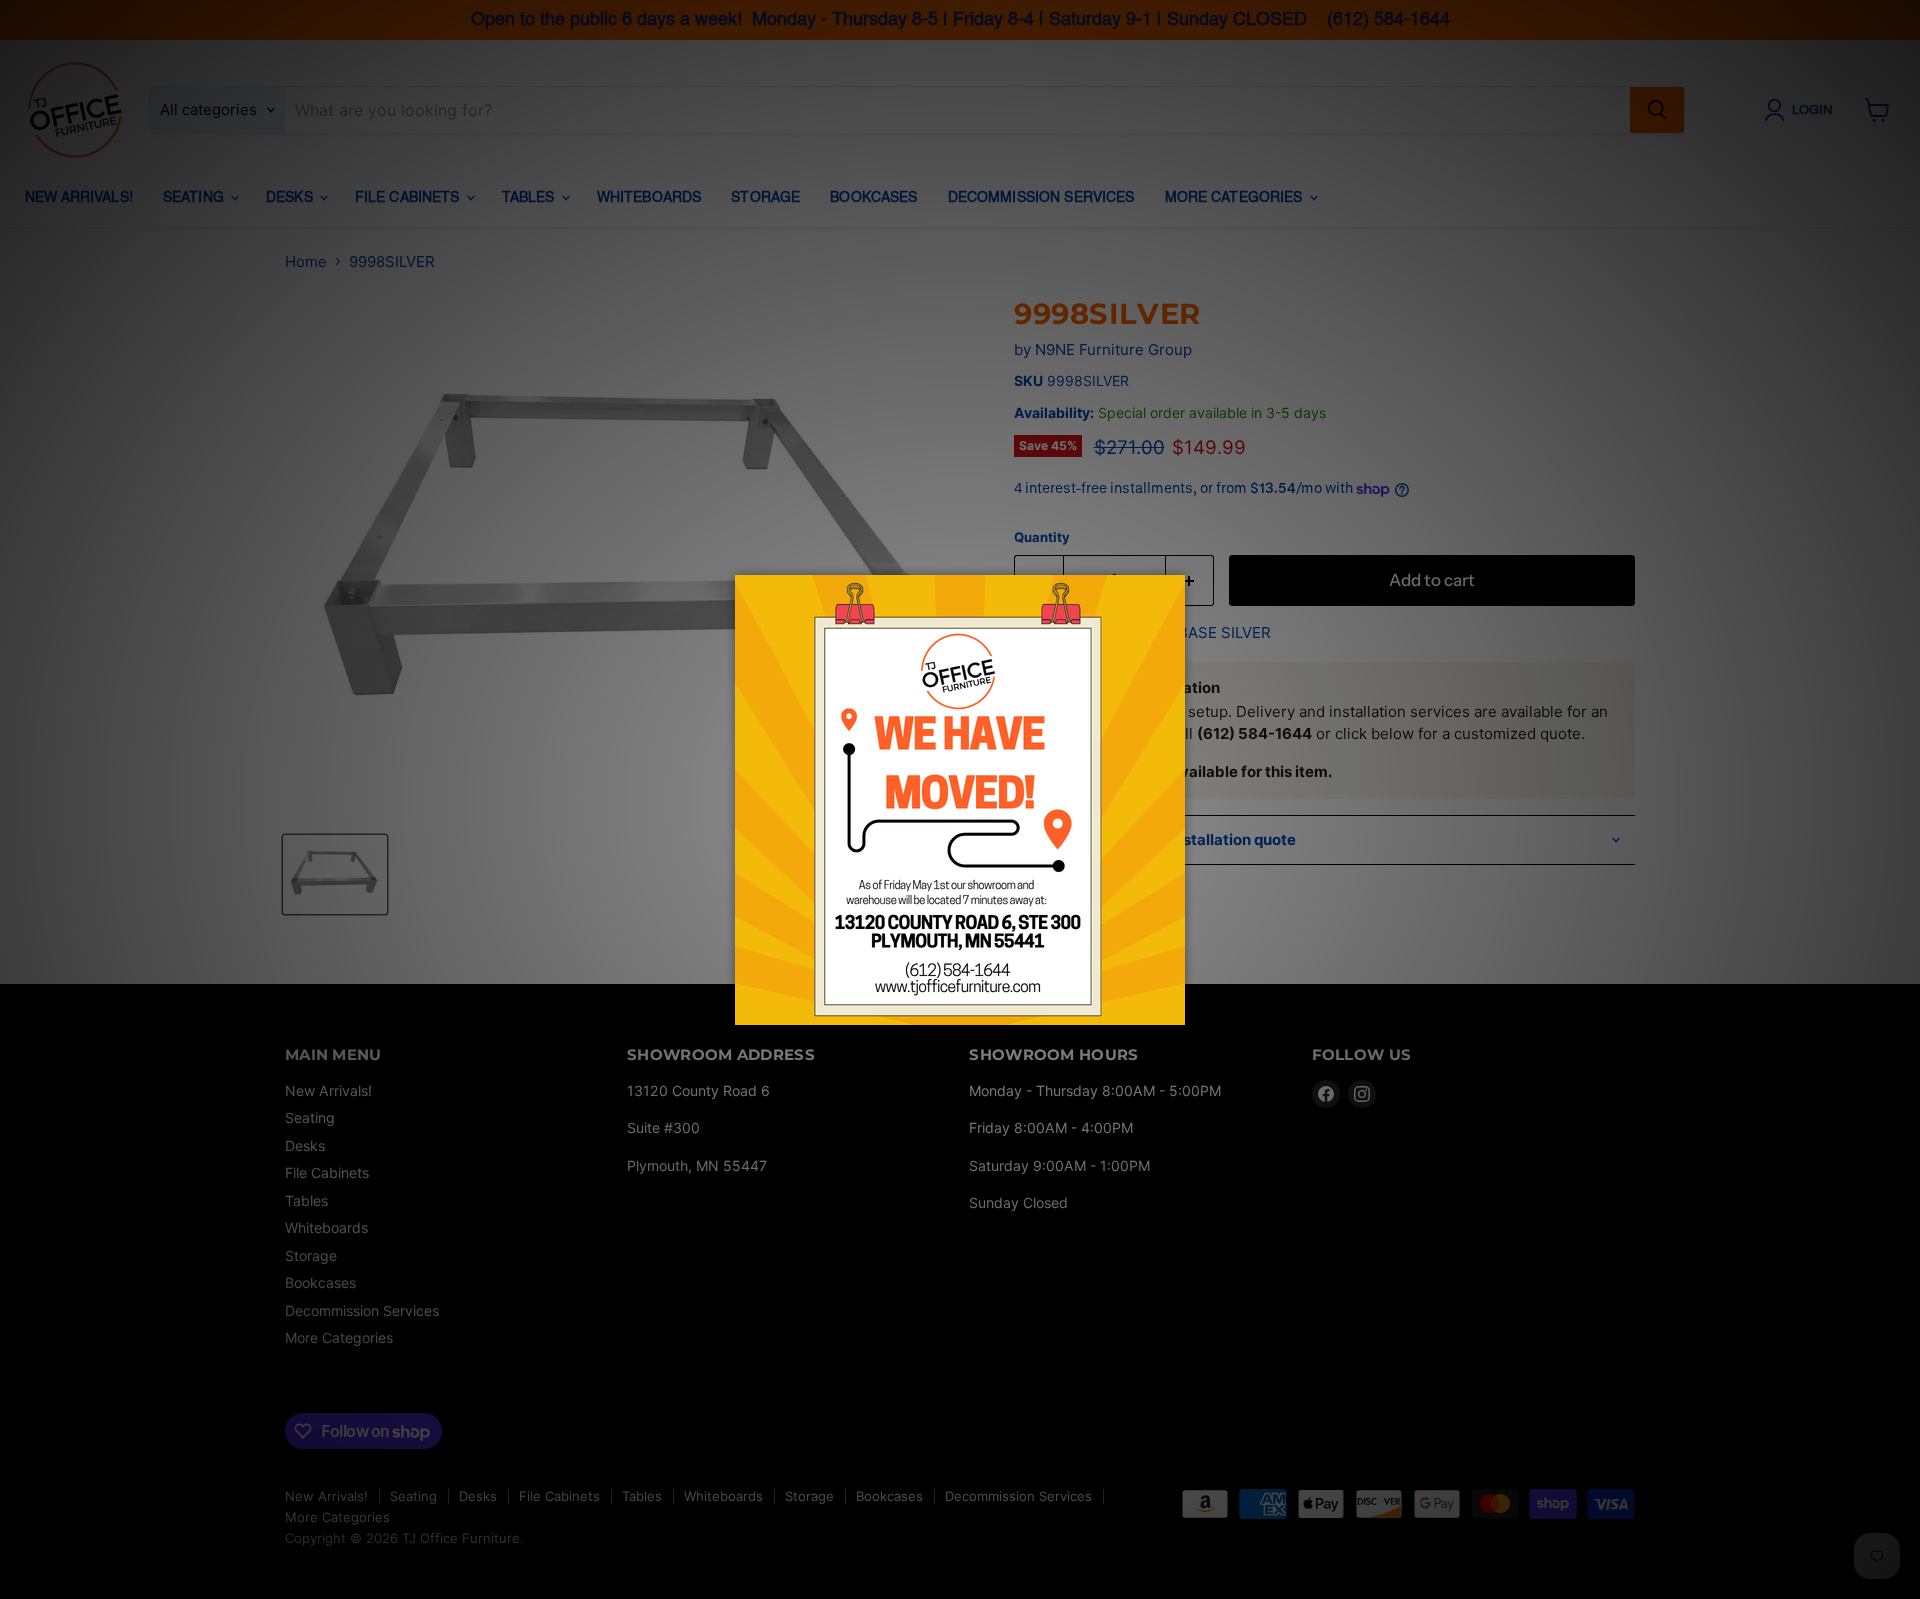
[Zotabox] (1172, 1007)
